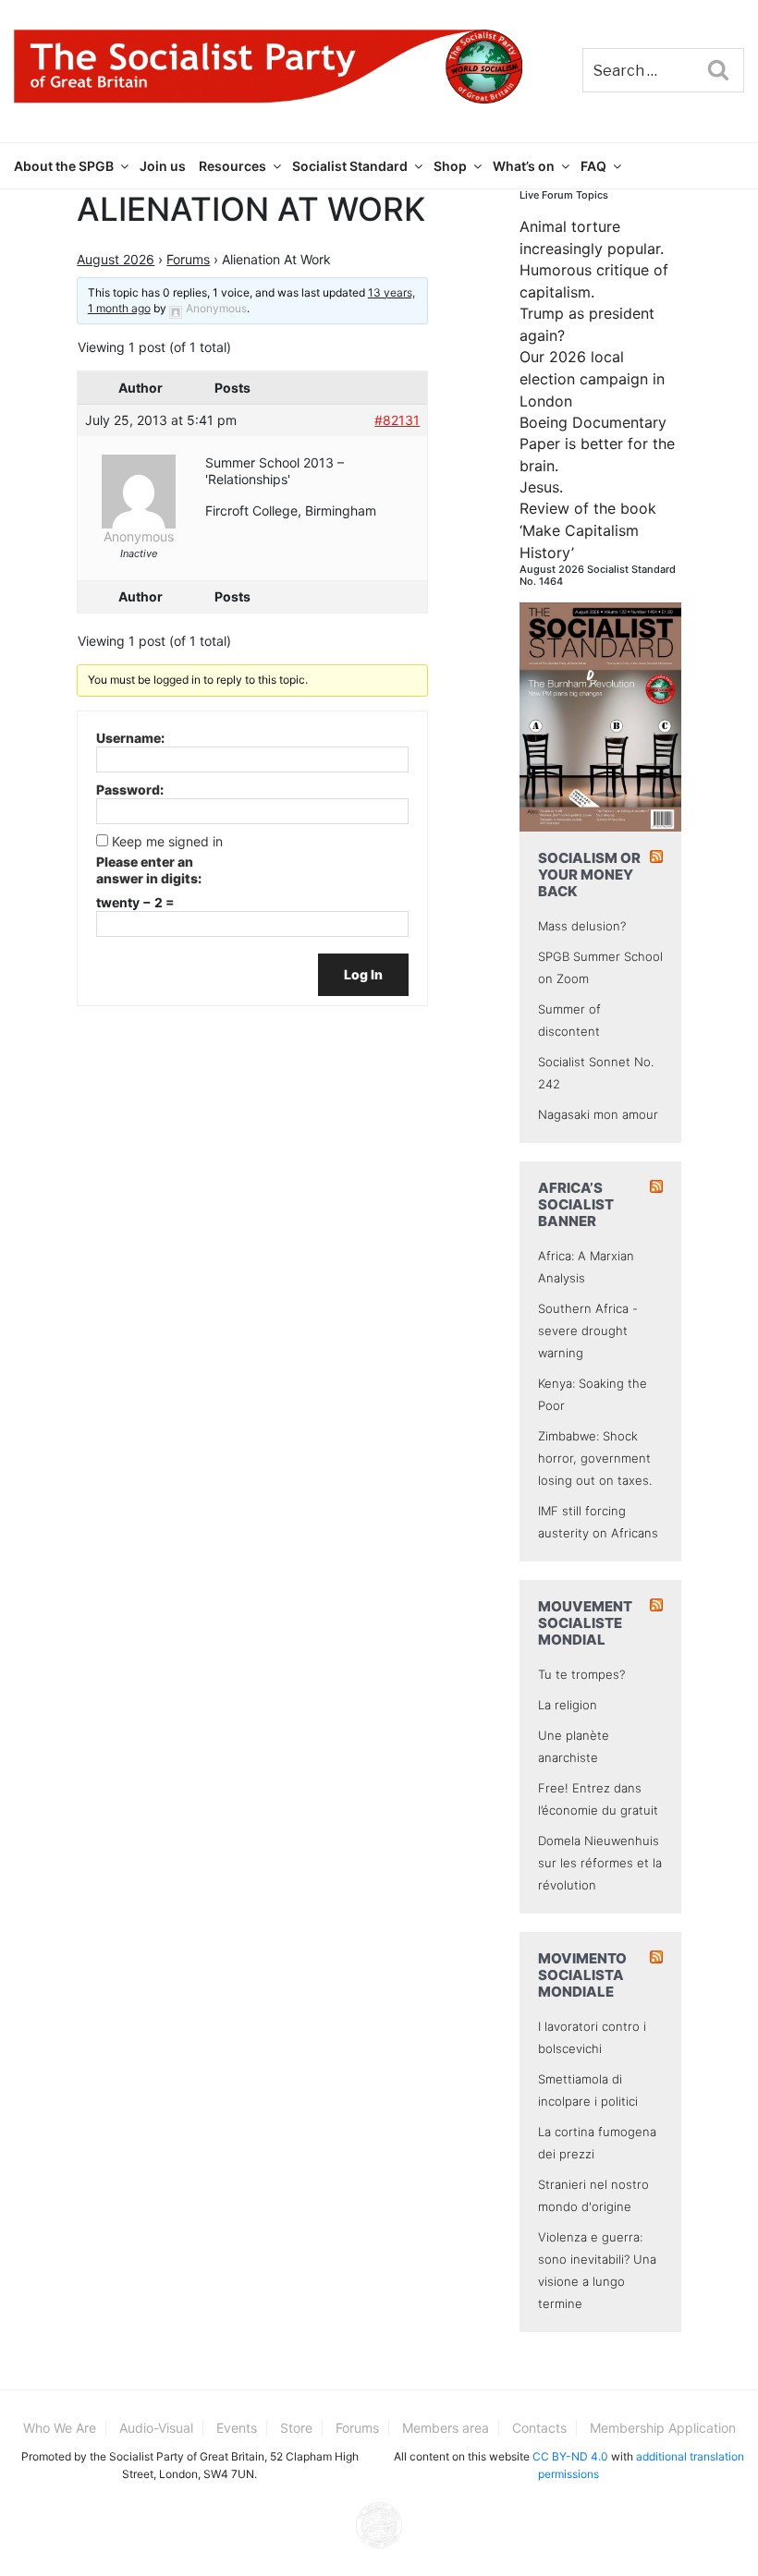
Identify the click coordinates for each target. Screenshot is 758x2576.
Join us (163, 166)
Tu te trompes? (581, 1674)
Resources (232, 166)
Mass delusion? (582, 926)
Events (237, 2428)
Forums (188, 259)
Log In (363, 974)
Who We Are (60, 2428)
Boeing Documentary (593, 422)
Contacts (539, 2428)
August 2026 (116, 259)
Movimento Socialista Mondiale (582, 1975)
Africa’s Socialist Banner (576, 1204)
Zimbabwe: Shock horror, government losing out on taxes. (595, 1458)
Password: (130, 790)
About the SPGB (64, 166)
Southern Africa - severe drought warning (588, 1331)
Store (296, 2428)
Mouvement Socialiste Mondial (585, 1623)
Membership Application (663, 2428)
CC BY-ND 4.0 (570, 2456)
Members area (446, 2428)
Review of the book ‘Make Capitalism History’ (588, 530)
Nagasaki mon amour (598, 1114)
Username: (130, 738)
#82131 (397, 420)
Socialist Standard (350, 166)
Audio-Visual (156, 2428)
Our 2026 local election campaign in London (592, 379)
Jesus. (541, 487)
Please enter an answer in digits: (149, 870)
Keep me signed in (167, 841)
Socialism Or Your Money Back (589, 875)
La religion (568, 1705)
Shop (450, 166)
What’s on (524, 166)
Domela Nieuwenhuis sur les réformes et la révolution (600, 1863)
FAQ (593, 166)
